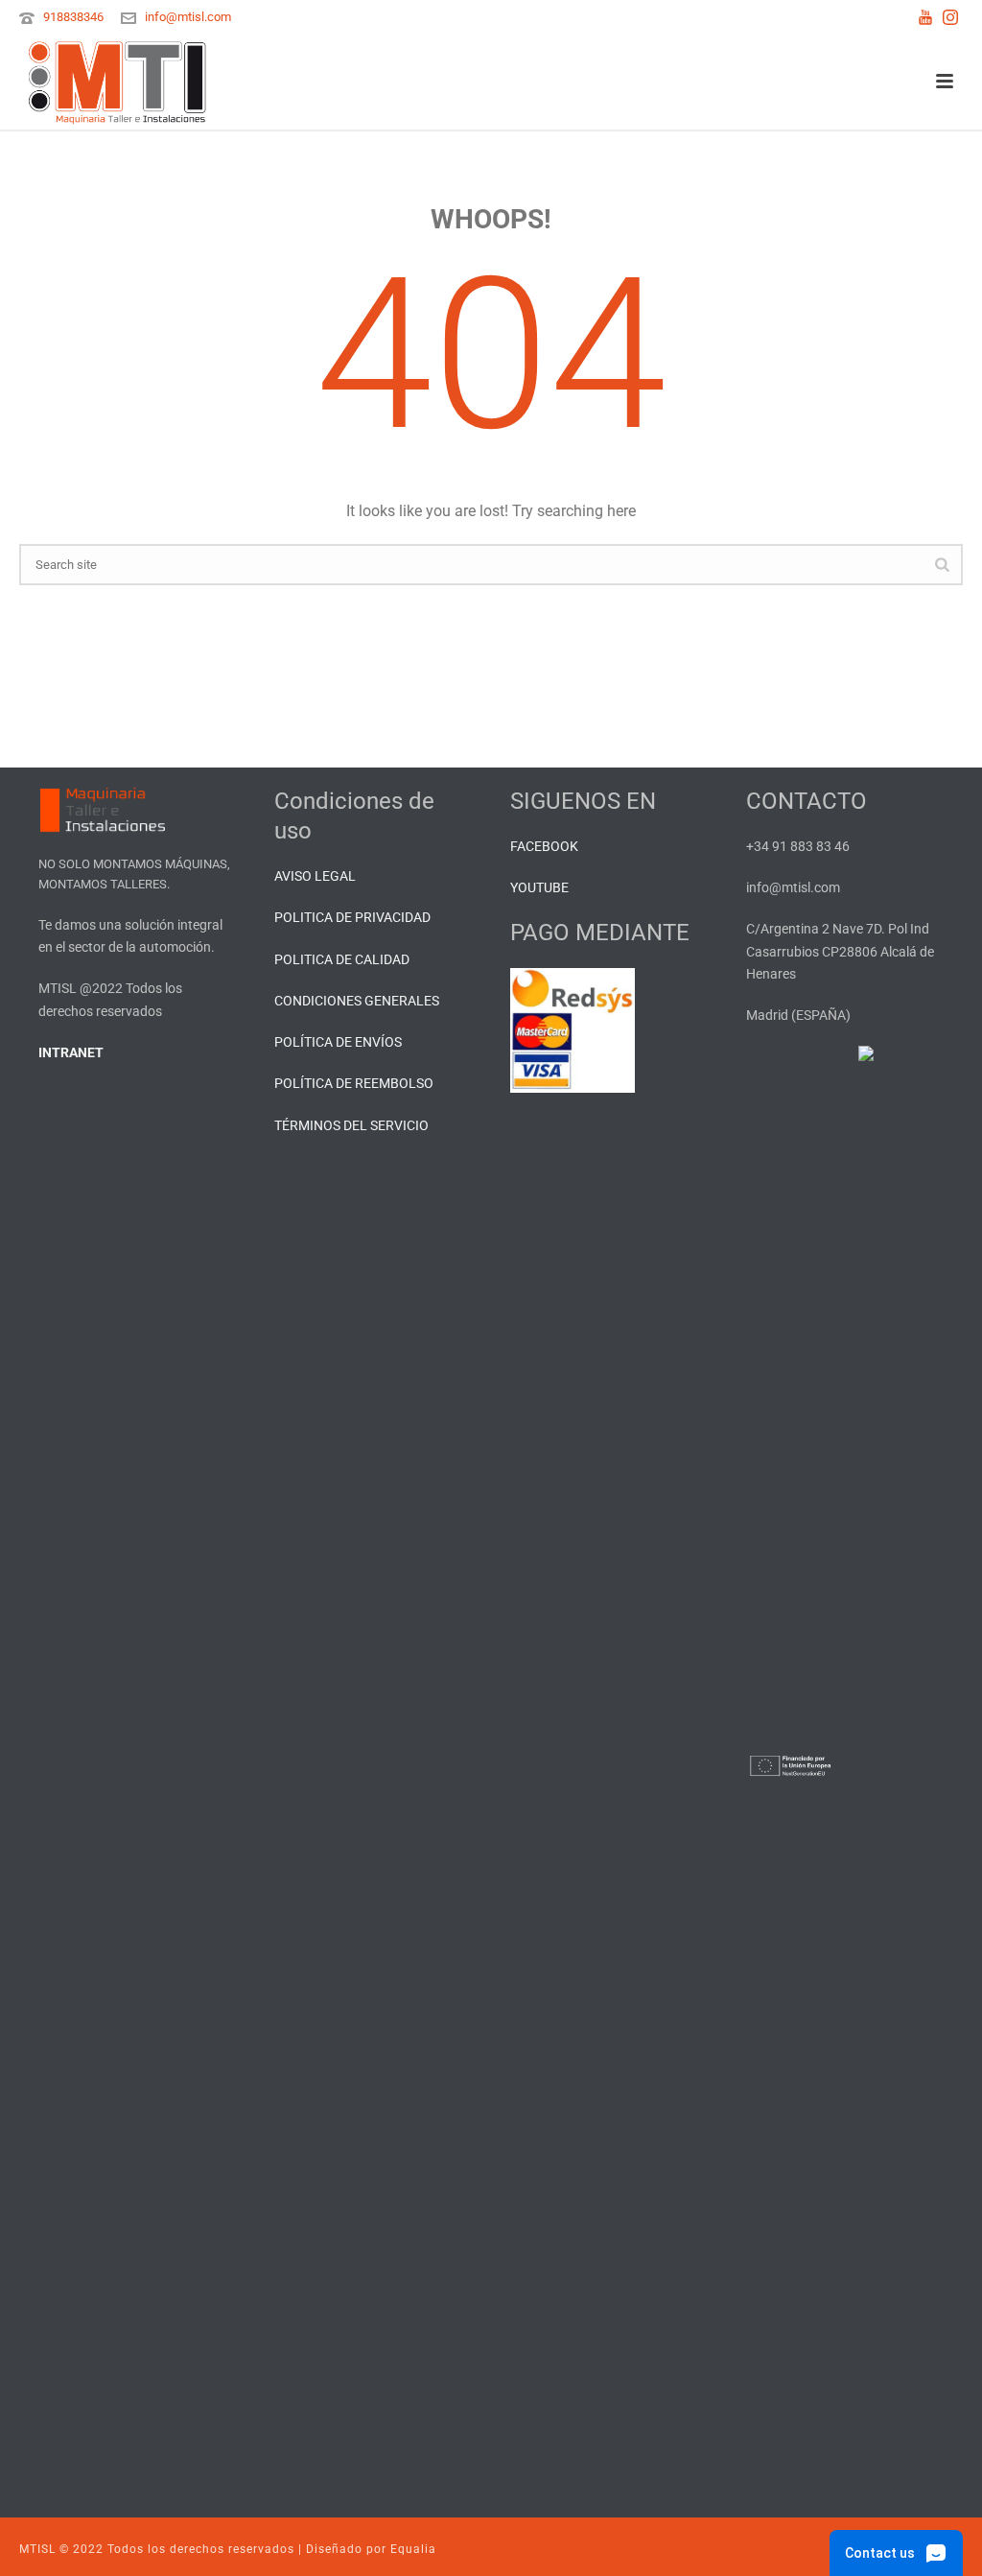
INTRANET (71, 1052)
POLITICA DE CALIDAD (342, 959)
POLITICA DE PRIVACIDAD (352, 917)
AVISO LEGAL (315, 876)
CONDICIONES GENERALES (357, 1001)
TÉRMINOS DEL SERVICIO (351, 1125)
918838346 (73, 17)
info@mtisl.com (188, 17)
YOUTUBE (539, 887)
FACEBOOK (544, 846)
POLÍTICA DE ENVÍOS (338, 1042)
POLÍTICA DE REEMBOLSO (354, 1083)
